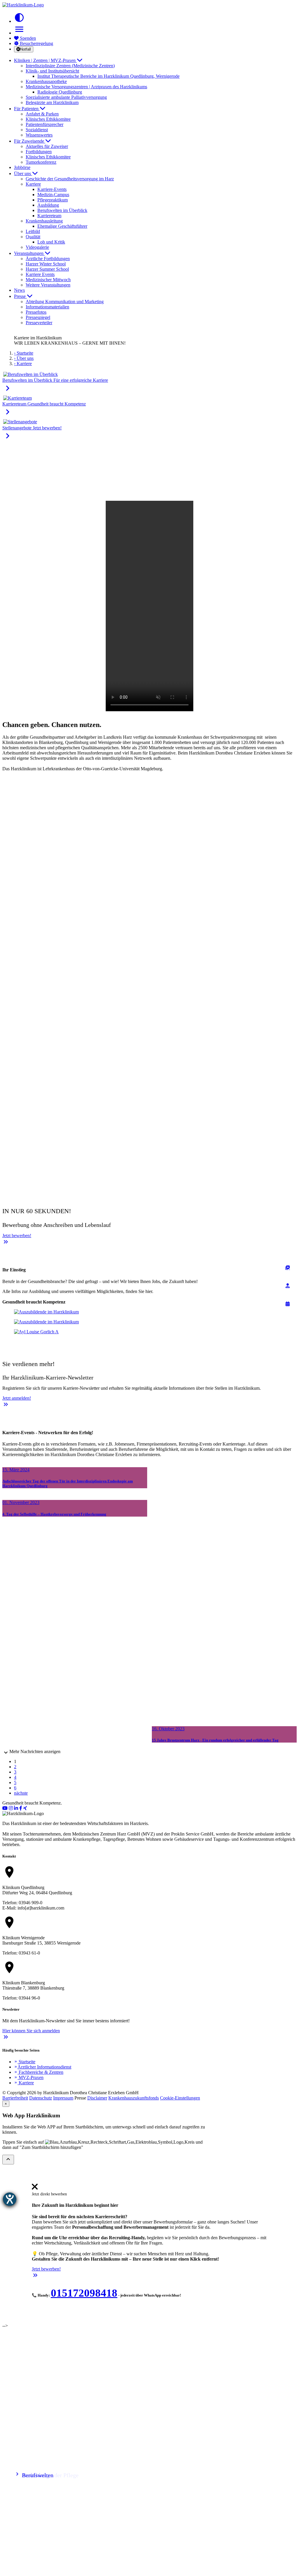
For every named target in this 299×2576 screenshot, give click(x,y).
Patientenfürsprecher (45, 124)
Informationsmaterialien (47, 307)
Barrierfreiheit (15, 2098)
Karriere (24, 2083)
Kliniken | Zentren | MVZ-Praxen (45, 60)
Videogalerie (37, 247)
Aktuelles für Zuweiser (47, 146)
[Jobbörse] (288, 1268)
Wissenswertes (39, 135)
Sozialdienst (37, 130)
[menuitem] (35, 2189)
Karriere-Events (52, 189)
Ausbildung (48, 205)
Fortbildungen (39, 152)
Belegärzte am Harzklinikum (52, 102)
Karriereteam (49, 216)
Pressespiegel (38, 317)
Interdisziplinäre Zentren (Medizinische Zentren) (70, 66)
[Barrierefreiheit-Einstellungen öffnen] (10, 2199)
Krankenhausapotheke (46, 81)
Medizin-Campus (53, 195)
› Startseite (24, 353)
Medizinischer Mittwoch (48, 280)
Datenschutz (41, 2098)
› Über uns (24, 358)
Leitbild (33, 231)
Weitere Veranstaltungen (48, 285)
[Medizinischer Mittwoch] (288, 1304)
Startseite (25, 2062)
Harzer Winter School (46, 264)
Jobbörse (22, 167)
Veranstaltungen (29, 253)
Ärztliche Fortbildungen (48, 259)
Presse (20, 296)
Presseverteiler (39, 323)
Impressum (63, 2098)
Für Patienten (27, 109)
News (19, 290)
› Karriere (23, 364)
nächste (21, 1793)
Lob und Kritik (51, 242)
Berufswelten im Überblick (62, 210)
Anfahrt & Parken (42, 114)
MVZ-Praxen (29, 2077)
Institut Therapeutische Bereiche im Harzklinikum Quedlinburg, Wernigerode (108, 76)
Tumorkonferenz (41, 162)
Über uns (23, 173)
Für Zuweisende (30, 141)
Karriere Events (40, 274)
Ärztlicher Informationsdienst (43, 2067)
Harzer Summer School (47, 269)
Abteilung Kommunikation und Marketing (65, 302)
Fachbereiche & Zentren (39, 2072)
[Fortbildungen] (288, 1286)
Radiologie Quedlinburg (60, 92)
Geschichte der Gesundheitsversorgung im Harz (70, 179)
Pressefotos (36, 312)
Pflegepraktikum (53, 200)
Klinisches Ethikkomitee (48, 119)
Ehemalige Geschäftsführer (62, 226)
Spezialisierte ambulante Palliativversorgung (66, 97)
